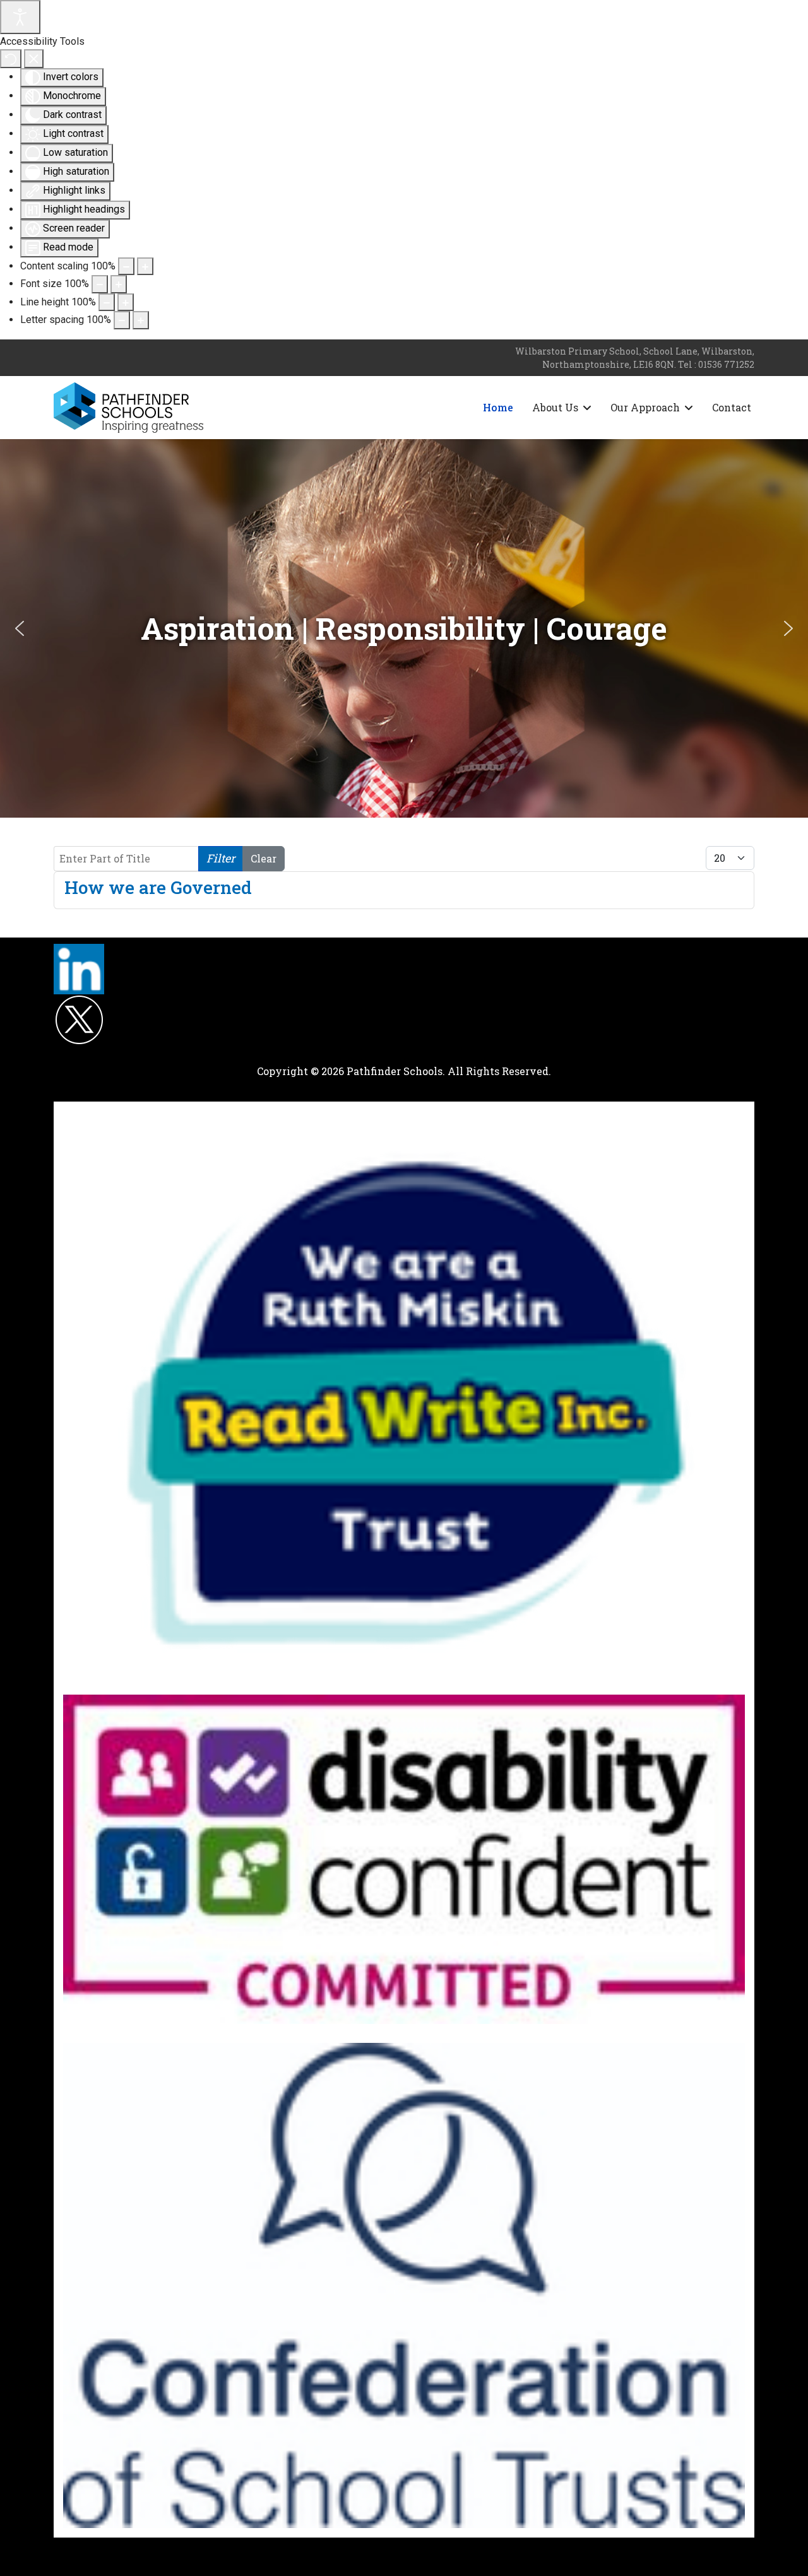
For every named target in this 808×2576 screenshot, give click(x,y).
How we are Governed (158, 887)
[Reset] (11, 59)
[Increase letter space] (141, 320)
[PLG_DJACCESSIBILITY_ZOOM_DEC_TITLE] (126, 266)
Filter (221, 858)
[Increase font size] (119, 284)
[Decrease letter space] (122, 320)
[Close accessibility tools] (34, 59)
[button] (20, 628)
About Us (555, 407)
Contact (732, 407)
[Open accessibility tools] (20, 17)
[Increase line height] (126, 302)
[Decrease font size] (100, 284)
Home (498, 407)
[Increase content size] (145, 266)
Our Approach (645, 407)
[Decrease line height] (107, 302)
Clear (264, 858)
